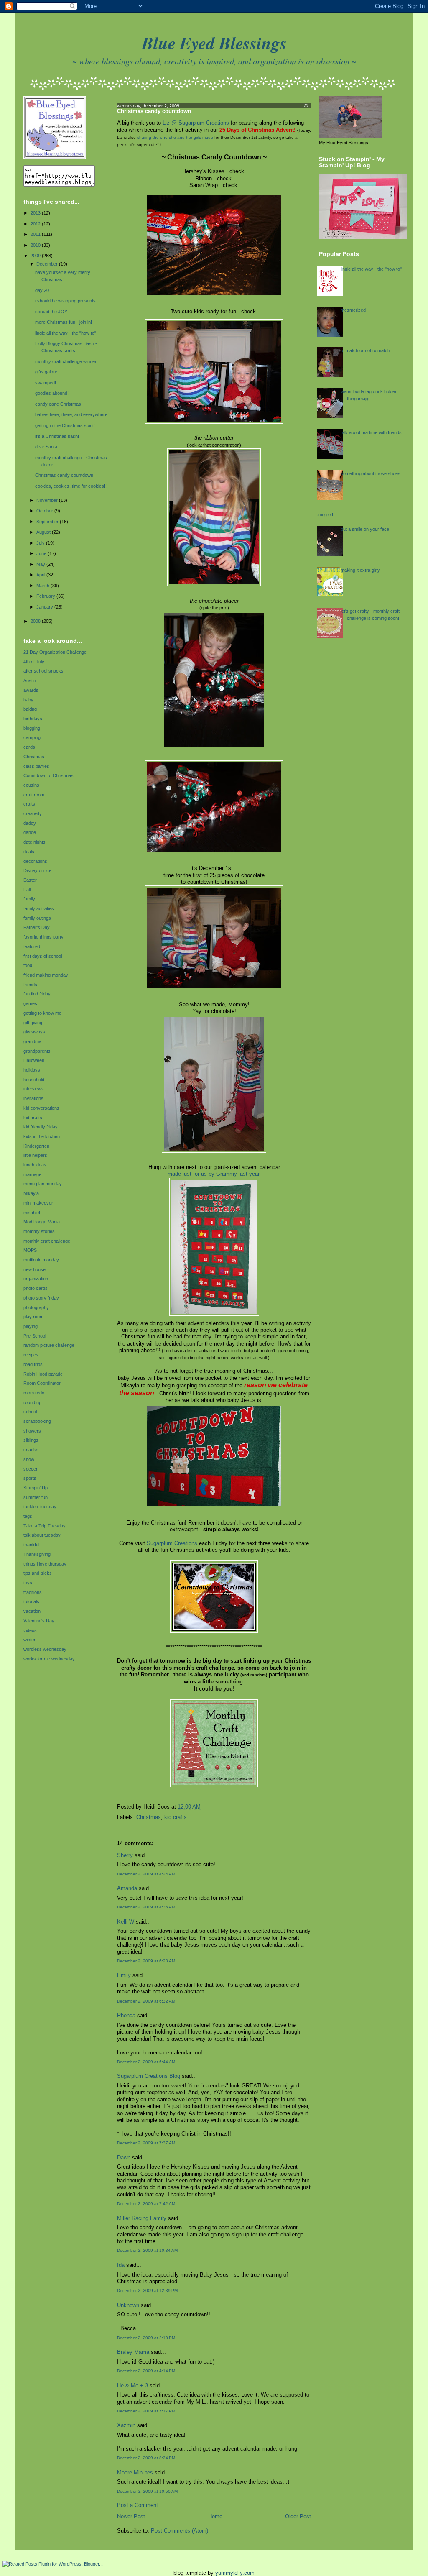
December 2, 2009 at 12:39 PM (147, 2291)
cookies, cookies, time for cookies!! (71, 486)
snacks (31, 1450)
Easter (30, 880)
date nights (34, 842)
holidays (32, 1070)
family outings (37, 918)
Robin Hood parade (43, 1374)
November (48, 500)
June (42, 553)
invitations (33, 1098)
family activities (39, 908)
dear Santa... (48, 447)
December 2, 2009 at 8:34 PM (146, 2458)
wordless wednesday (45, 1649)
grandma (32, 1041)
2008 (36, 621)
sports (30, 1478)
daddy (30, 823)
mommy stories (39, 1231)
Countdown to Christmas (48, 775)
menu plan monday (43, 1184)
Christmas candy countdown (64, 475)
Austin (30, 680)
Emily (124, 1975)
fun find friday (37, 994)
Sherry (125, 1855)
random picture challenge (49, 1345)
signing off (323, 514)
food (28, 965)
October (45, 511)
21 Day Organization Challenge (55, 652)
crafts (29, 804)
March (43, 586)
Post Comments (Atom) (180, 2531)
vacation (32, 1611)
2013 (36, 213)
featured (32, 946)
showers (32, 1431)
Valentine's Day (39, 1621)
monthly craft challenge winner (66, 361)
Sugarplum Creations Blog (149, 2076)
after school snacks (43, 671)
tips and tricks (38, 1573)
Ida (121, 2265)
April (41, 575)
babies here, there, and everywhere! (72, 414)
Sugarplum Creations (172, 1543)
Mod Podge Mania (42, 1222)
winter (29, 1640)
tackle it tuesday (40, 1507)
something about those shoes (371, 473)
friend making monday (46, 975)
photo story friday (41, 1298)
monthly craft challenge (47, 1241)
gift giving (33, 1023)
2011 (36, 234)
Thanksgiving (37, 1554)
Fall (27, 890)
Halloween (34, 1060)
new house (34, 1269)
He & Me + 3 (132, 2386)
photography (36, 1307)
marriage (32, 1174)
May (41, 564)
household (34, 1080)
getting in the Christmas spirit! (65, 425)
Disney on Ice (37, 870)
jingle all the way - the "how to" (66, 333)
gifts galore (46, 372)
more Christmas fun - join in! (64, 322)
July (41, 543)
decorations (35, 861)
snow (29, 1459)
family (29, 899)
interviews (34, 1089)
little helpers (35, 1155)
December (48, 264)
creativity (33, 813)
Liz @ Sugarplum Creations (196, 123)
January (45, 607)
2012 (36, 224)
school (30, 1412)
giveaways (34, 1032)
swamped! (46, 383)
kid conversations (41, 1108)
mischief (32, 1213)
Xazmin (126, 2425)
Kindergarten (36, 1146)
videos (30, 1630)
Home (215, 2517)
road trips (33, 1364)
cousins (31, 785)
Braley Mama (133, 2352)
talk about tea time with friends (371, 432)
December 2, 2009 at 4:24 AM (146, 1874)
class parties (36, 766)
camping (32, 737)
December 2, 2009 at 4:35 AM (146, 1907)
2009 (36, 256)
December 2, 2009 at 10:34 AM (147, 2250)
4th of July (34, 662)
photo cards (36, 1288)
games (30, 1003)
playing (31, 1326)
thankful (31, 1545)
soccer (31, 1469)
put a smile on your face (365, 529)
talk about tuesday (42, 1535)
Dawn (124, 2158)
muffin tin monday (41, 1260)
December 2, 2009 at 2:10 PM (146, 2338)
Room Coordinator (42, 1383)
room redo (34, 1393)
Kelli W (126, 1922)
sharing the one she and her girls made (175, 137)
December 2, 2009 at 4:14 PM (146, 2371)
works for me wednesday (49, 1659)
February (46, 596)
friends (30, 985)
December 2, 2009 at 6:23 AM (146, 1961)
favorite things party (43, 937)
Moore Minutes (135, 2473)
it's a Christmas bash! (57, 436)
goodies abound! (52, 393)
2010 (36, 245)
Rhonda (126, 2016)
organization (36, 1279)
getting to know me (42, 1013)
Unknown (128, 2305)
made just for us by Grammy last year (213, 1174)
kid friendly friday (41, 1127)
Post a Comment (138, 2505)
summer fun (36, 1497)
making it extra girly (360, 570)
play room (33, 1317)
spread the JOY (51, 312)
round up (32, 1402)
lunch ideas (35, 1165)
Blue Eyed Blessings (214, 43)
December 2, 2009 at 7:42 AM (146, 2204)
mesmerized (353, 310)
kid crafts (33, 1118)
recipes (31, 1355)
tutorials (31, 1601)
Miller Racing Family (142, 2218)
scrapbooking (37, 1421)
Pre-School (35, 1336)
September (48, 522)
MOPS (30, 1250)
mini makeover (38, 1203)
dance (30, 832)
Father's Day (37, 927)
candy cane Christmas (58, 404)
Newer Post (131, 2517)
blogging (32, 728)
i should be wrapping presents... (67, 301)
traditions (33, 1592)
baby (28, 700)
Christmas (34, 757)
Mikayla (31, 1193)
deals (29, 852)
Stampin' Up (36, 1488)
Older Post (298, 2517)
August (44, 532)
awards (31, 690)
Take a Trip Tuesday (45, 1526)
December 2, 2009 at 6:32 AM (146, 2001)
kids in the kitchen (42, 1136)
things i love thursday (45, 1564)
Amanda (127, 1888)
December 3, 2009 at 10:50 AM (147, 2491)
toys (28, 1583)
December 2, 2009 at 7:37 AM (146, 2143)
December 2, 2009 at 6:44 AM (146, 2062)
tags (28, 1516)
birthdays (33, 719)
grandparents (37, 1051)
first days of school (43, 956)
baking (30, 709)
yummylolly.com (235, 2573)
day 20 (42, 290)
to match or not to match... (367, 350)
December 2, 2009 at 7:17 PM (146, 2411)
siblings (31, 1440)
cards (29, 747)
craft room (34, 795)
